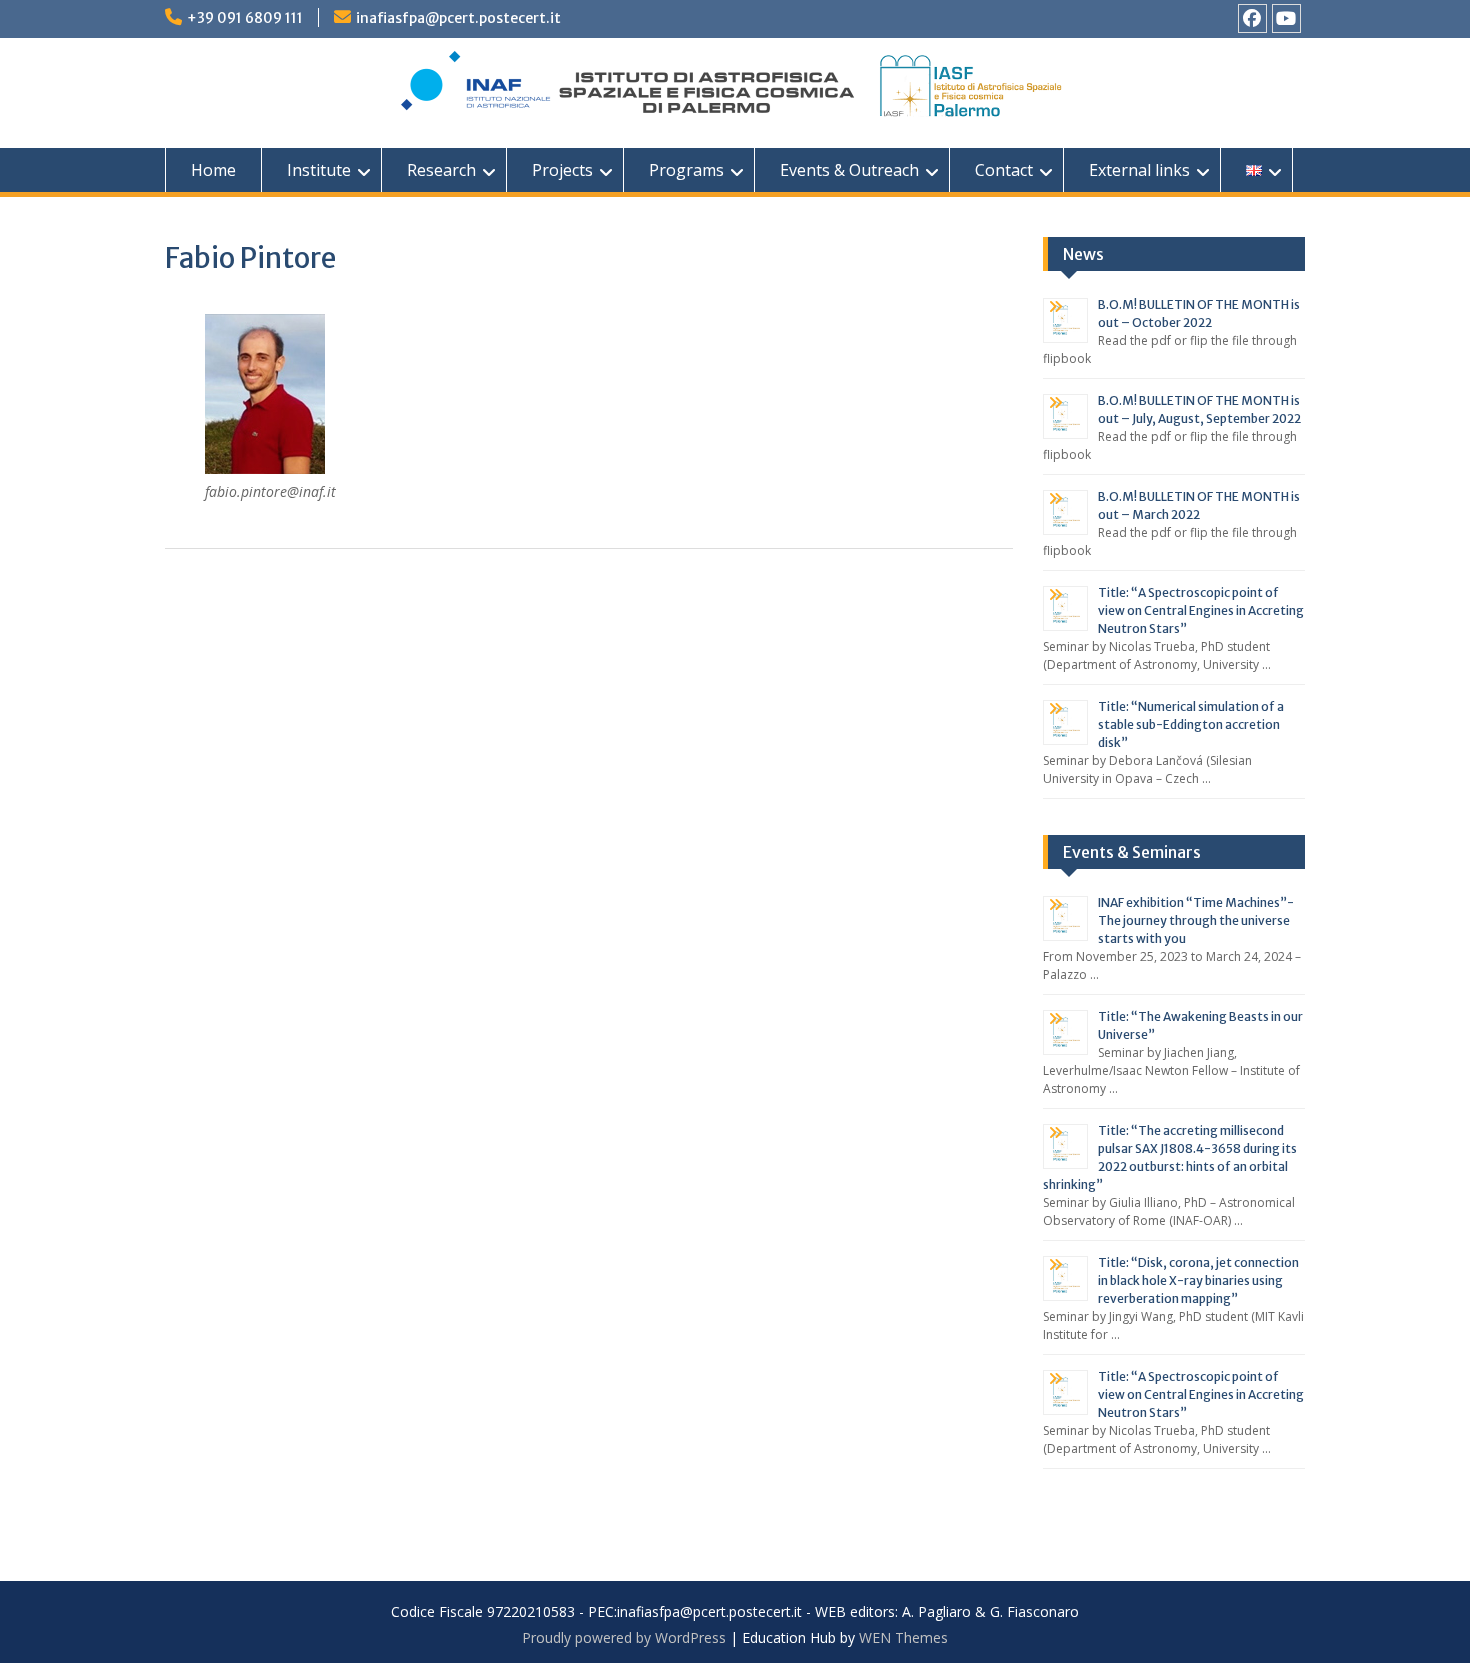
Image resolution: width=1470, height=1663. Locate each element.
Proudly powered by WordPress (624, 1637)
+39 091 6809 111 (245, 18)
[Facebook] (1252, 18)
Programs (686, 170)
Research (441, 170)
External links (1139, 170)
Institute (319, 170)
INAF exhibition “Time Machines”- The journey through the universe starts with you (1196, 920)
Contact (1004, 170)
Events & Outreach (849, 170)
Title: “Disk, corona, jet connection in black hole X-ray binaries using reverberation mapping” (1198, 1280)
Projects (562, 170)
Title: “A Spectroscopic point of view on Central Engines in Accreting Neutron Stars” (1201, 610)
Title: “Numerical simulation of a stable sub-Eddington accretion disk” (1191, 724)
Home (213, 170)
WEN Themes (903, 1637)
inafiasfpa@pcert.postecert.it (458, 18)
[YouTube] (1286, 18)
